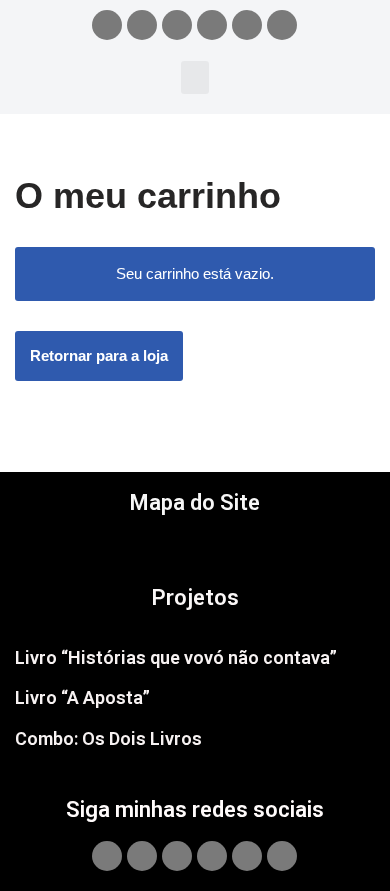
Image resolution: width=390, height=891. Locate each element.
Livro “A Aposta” (82, 697)
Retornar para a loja (99, 355)
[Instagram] (142, 25)
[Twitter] (177, 25)
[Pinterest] (247, 25)
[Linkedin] (282, 25)
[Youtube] (212, 25)
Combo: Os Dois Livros (108, 738)
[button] (195, 77)
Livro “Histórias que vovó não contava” (176, 657)
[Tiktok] (107, 25)
